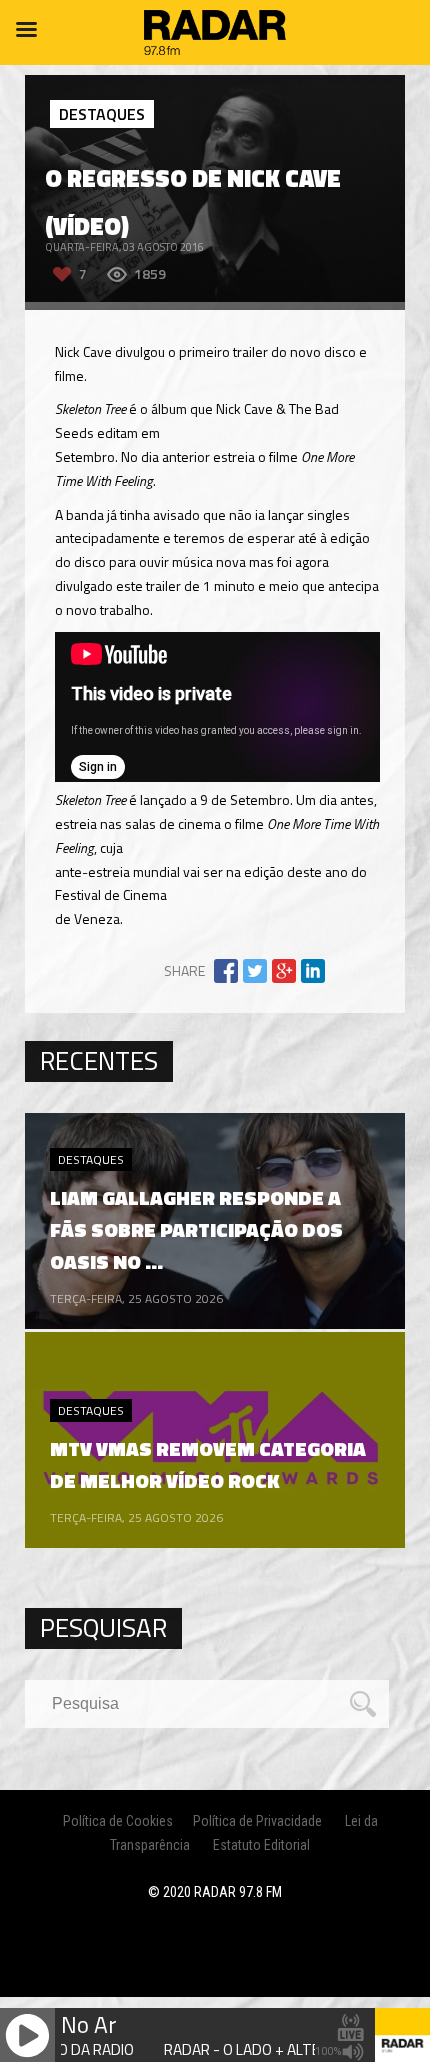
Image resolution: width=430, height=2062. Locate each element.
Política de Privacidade (257, 1821)
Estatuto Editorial (261, 1845)
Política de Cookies (118, 1821)
